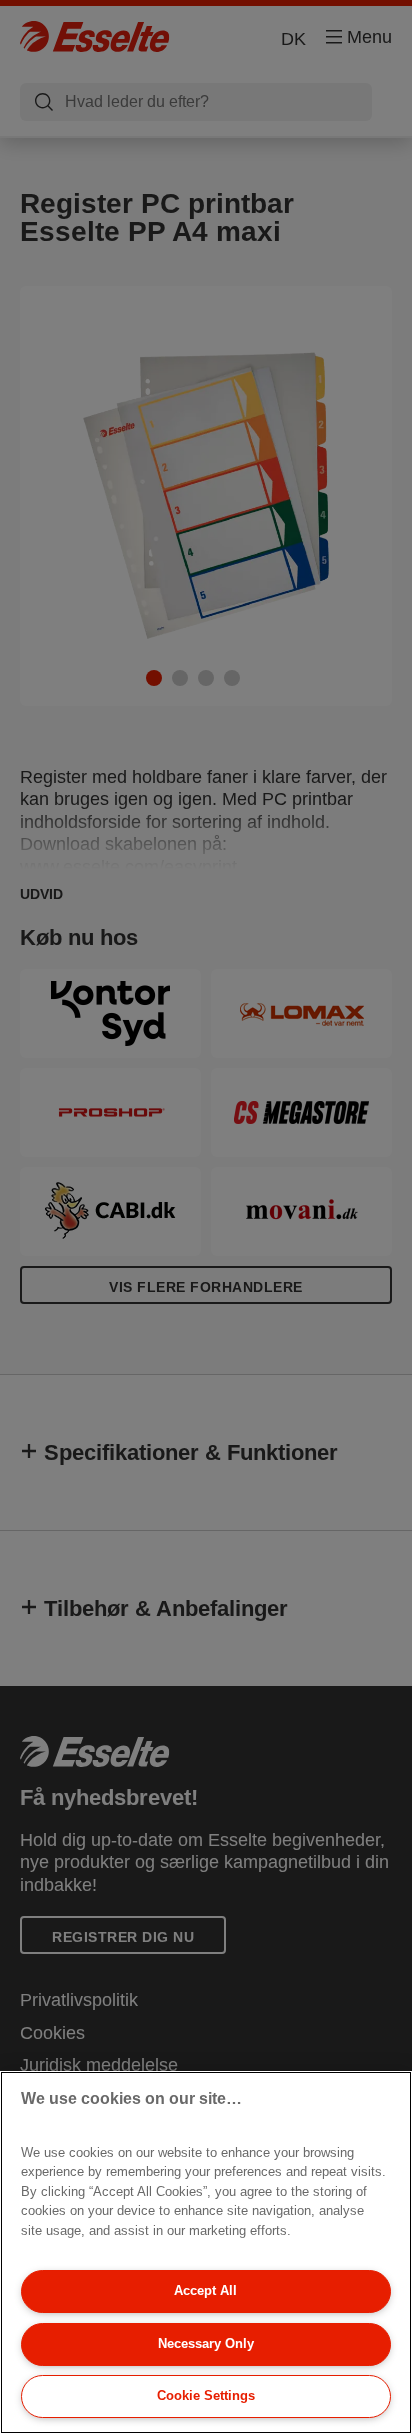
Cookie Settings (206, 2395)
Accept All (205, 2290)
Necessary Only (206, 2343)
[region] (206, 2252)
